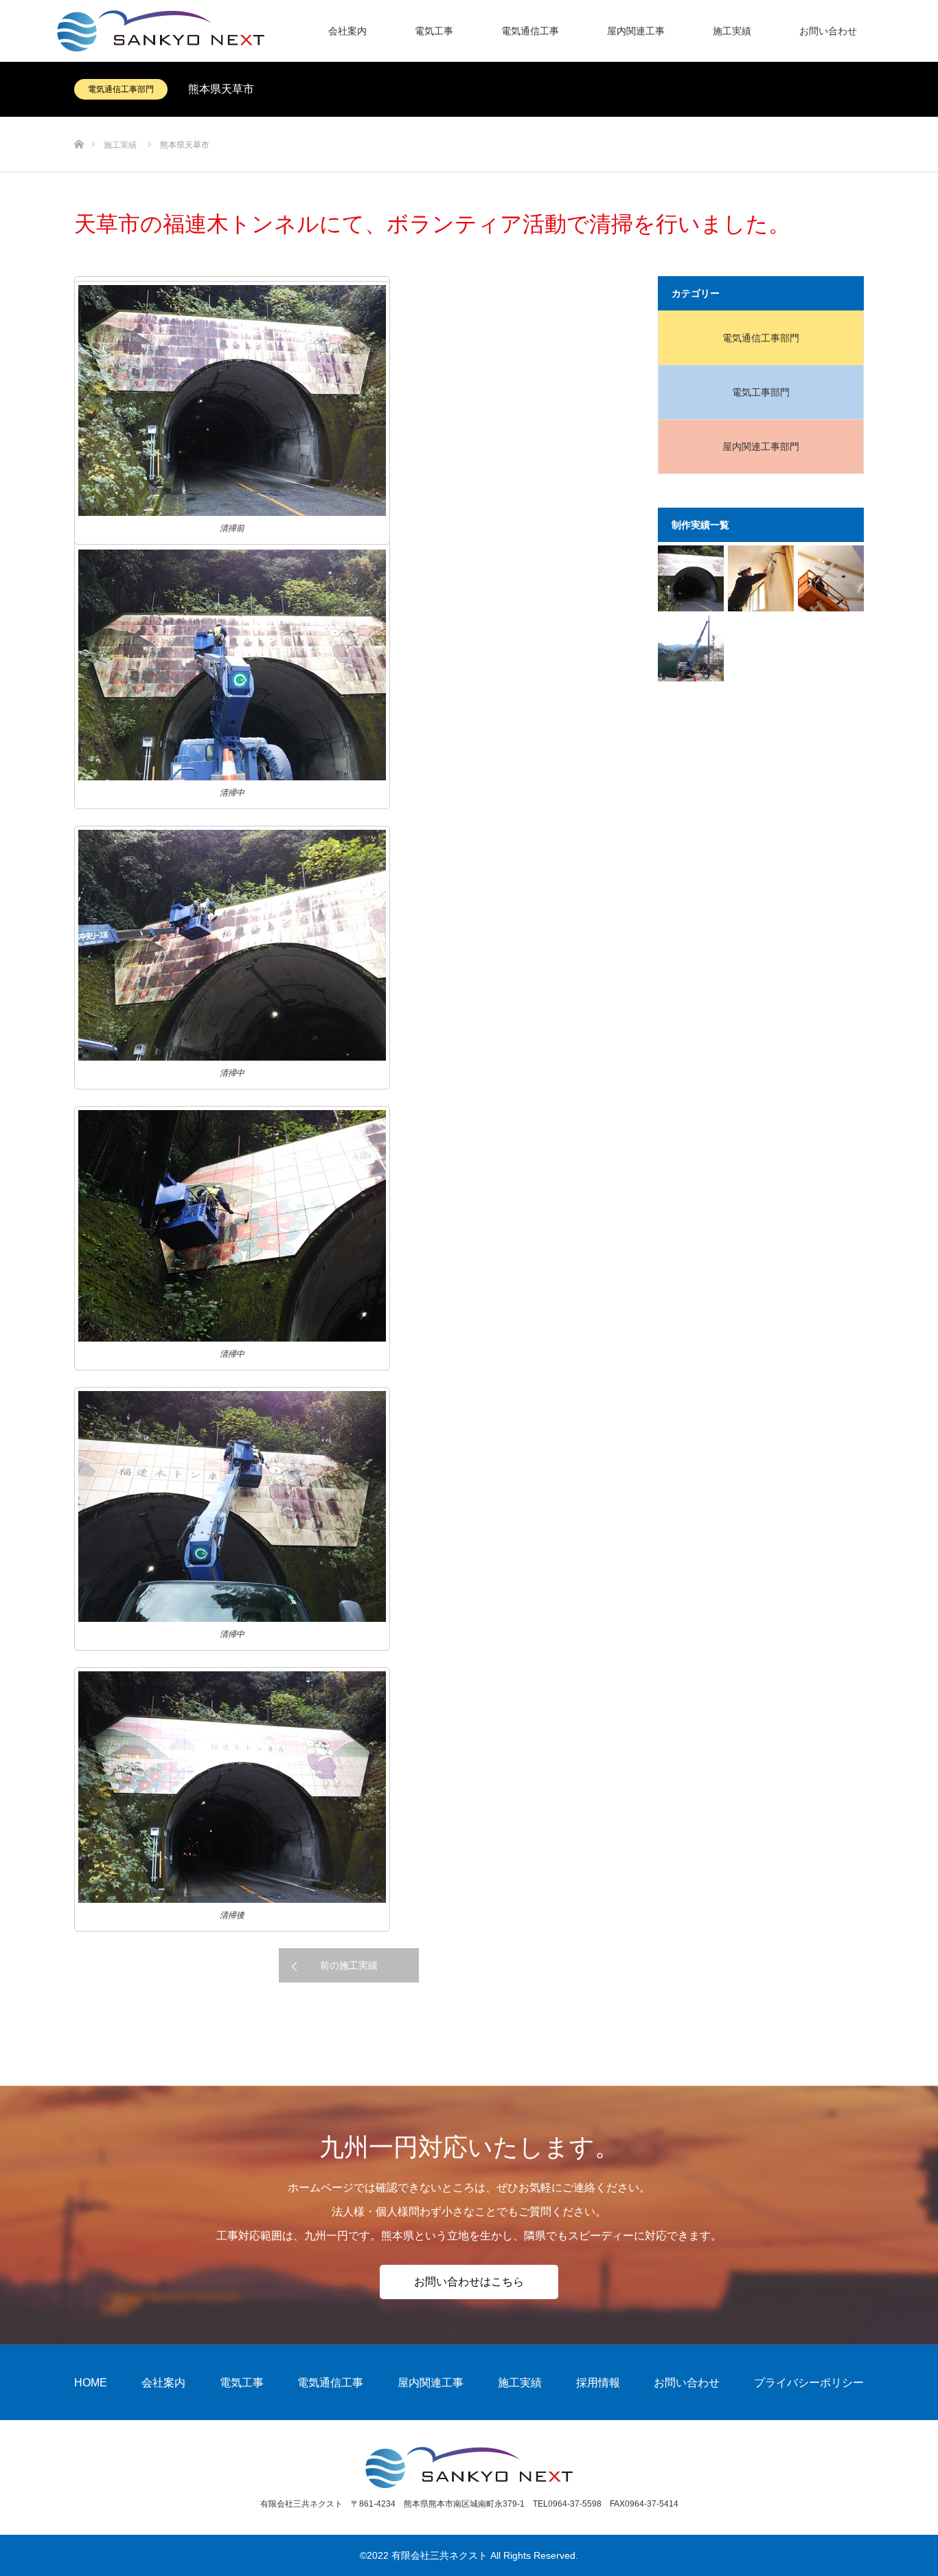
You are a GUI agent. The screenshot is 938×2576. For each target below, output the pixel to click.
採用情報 (598, 2383)
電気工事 (434, 31)
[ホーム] (79, 122)
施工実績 (732, 31)
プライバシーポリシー (809, 2383)
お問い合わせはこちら (469, 2282)
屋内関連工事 (636, 31)
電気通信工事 (530, 31)
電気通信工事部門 (121, 89)
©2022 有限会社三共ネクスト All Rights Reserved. (469, 2555)
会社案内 (347, 31)
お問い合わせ (828, 31)
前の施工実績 (349, 1965)
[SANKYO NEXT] (264, 31)
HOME (91, 2383)
